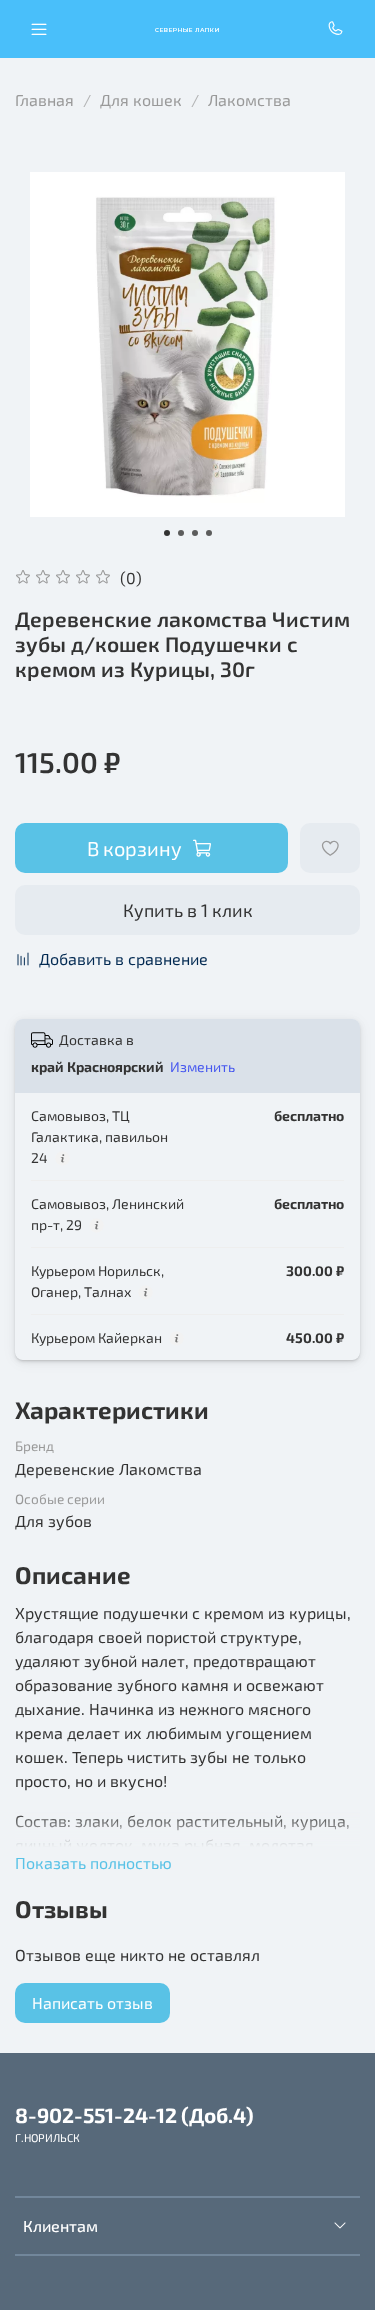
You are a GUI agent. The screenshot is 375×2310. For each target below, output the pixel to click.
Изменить (202, 1066)
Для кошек (141, 99)
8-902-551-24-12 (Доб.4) (134, 2114)
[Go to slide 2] (181, 533)
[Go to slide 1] (167, 533)
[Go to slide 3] (195, 533)
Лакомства (249, 99)
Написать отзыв (92, 2002)
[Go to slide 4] (209, 533)
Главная (44, 99)
